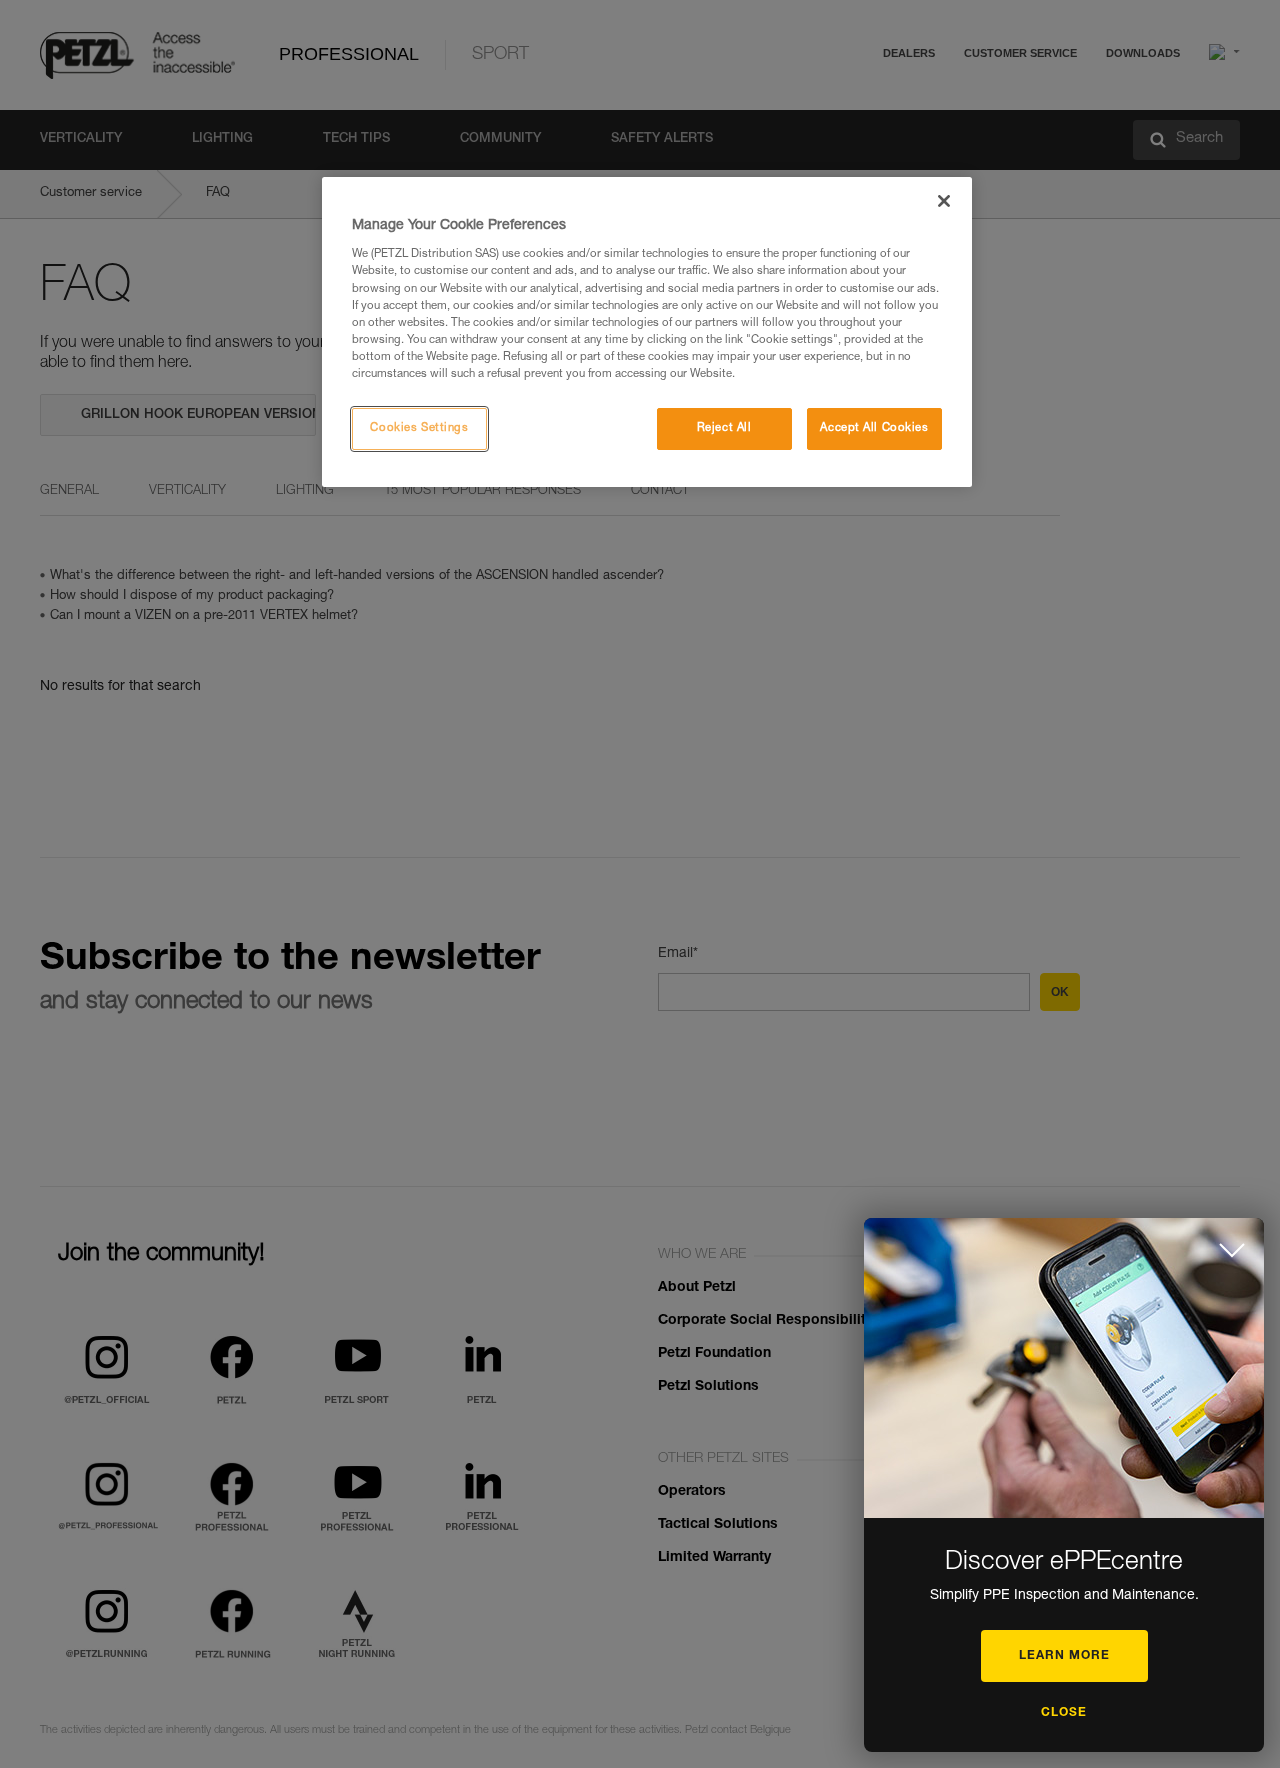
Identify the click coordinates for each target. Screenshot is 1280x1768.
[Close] (944, 201)
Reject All (724, 428)
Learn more (1064, 1656)
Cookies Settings (419, 428)
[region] (647, 332)
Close (1064, 1713)
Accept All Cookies (874, 428)
